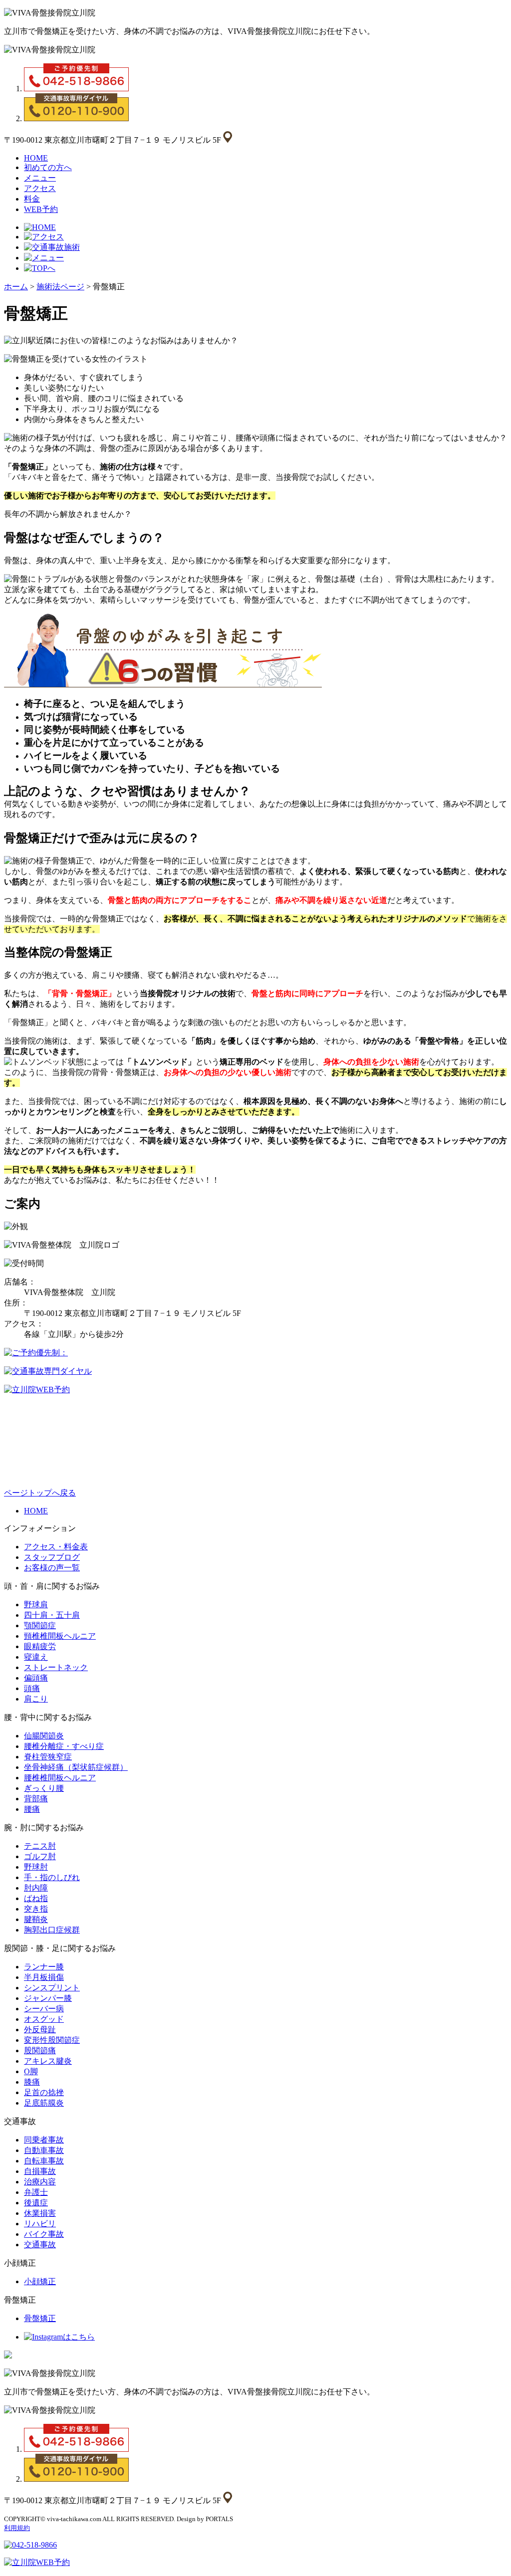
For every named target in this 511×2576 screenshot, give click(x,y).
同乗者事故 (44, 2140)
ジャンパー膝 (48, 1998)
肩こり (36, 1699)
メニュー (40, 178)
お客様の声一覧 (52, 1568)
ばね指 (36, 1898)
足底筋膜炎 (44, 2103)
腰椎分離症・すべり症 (64, 1746)
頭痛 (32, 1688)
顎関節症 (40, 1625)
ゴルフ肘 (40, 1856)
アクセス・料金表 (56, 1547)
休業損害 (40, 2213)
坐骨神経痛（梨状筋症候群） (76, 1767)
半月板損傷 (44, 1977)
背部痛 (36, 1799)
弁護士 (36, 2192)
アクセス (40, 188)
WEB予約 (41, 209)
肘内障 (36, 1888)
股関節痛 (40, 2050)
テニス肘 (40, 1846)
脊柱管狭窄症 (48, 1757)
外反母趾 (40, 2030)
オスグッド (44, 2019)
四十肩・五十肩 (52, 1615)
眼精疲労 (40, 1646)
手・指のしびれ (52, 1877)
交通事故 (40, 2245)
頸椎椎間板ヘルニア (60, 1636)
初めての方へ (48, 167)
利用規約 (17, 2528)
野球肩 (36, 1605)
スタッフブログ (52, 1557)
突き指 (36, 1909)
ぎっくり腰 (44, 1788)
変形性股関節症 (52, 2040)
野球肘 (36, 1867)
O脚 (31, 2071)
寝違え (36, 1657)
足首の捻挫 (44, 2092)
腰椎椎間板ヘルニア (60, 1778)
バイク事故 (44, 2234)
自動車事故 (44, 2150)
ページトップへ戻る (40, 1493)
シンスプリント (52, 1988)
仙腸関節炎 (44, 1736)
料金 (32, 199)
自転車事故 (44, 2161)
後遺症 (36, 2203)
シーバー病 (44, 2009)
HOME (36, 158)
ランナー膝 (44, 1967)
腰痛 (32, 1809)
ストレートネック (56, 1667)
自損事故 (40, 2171)
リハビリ (40, 2224)
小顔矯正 (40, 2281)
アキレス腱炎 (48, 2061)
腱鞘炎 (36, 1919)
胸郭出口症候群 (52, 1930)
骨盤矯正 (40, 2318)
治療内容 (40, 2182)
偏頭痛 (36, 1678)
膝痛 (32, 2082)
